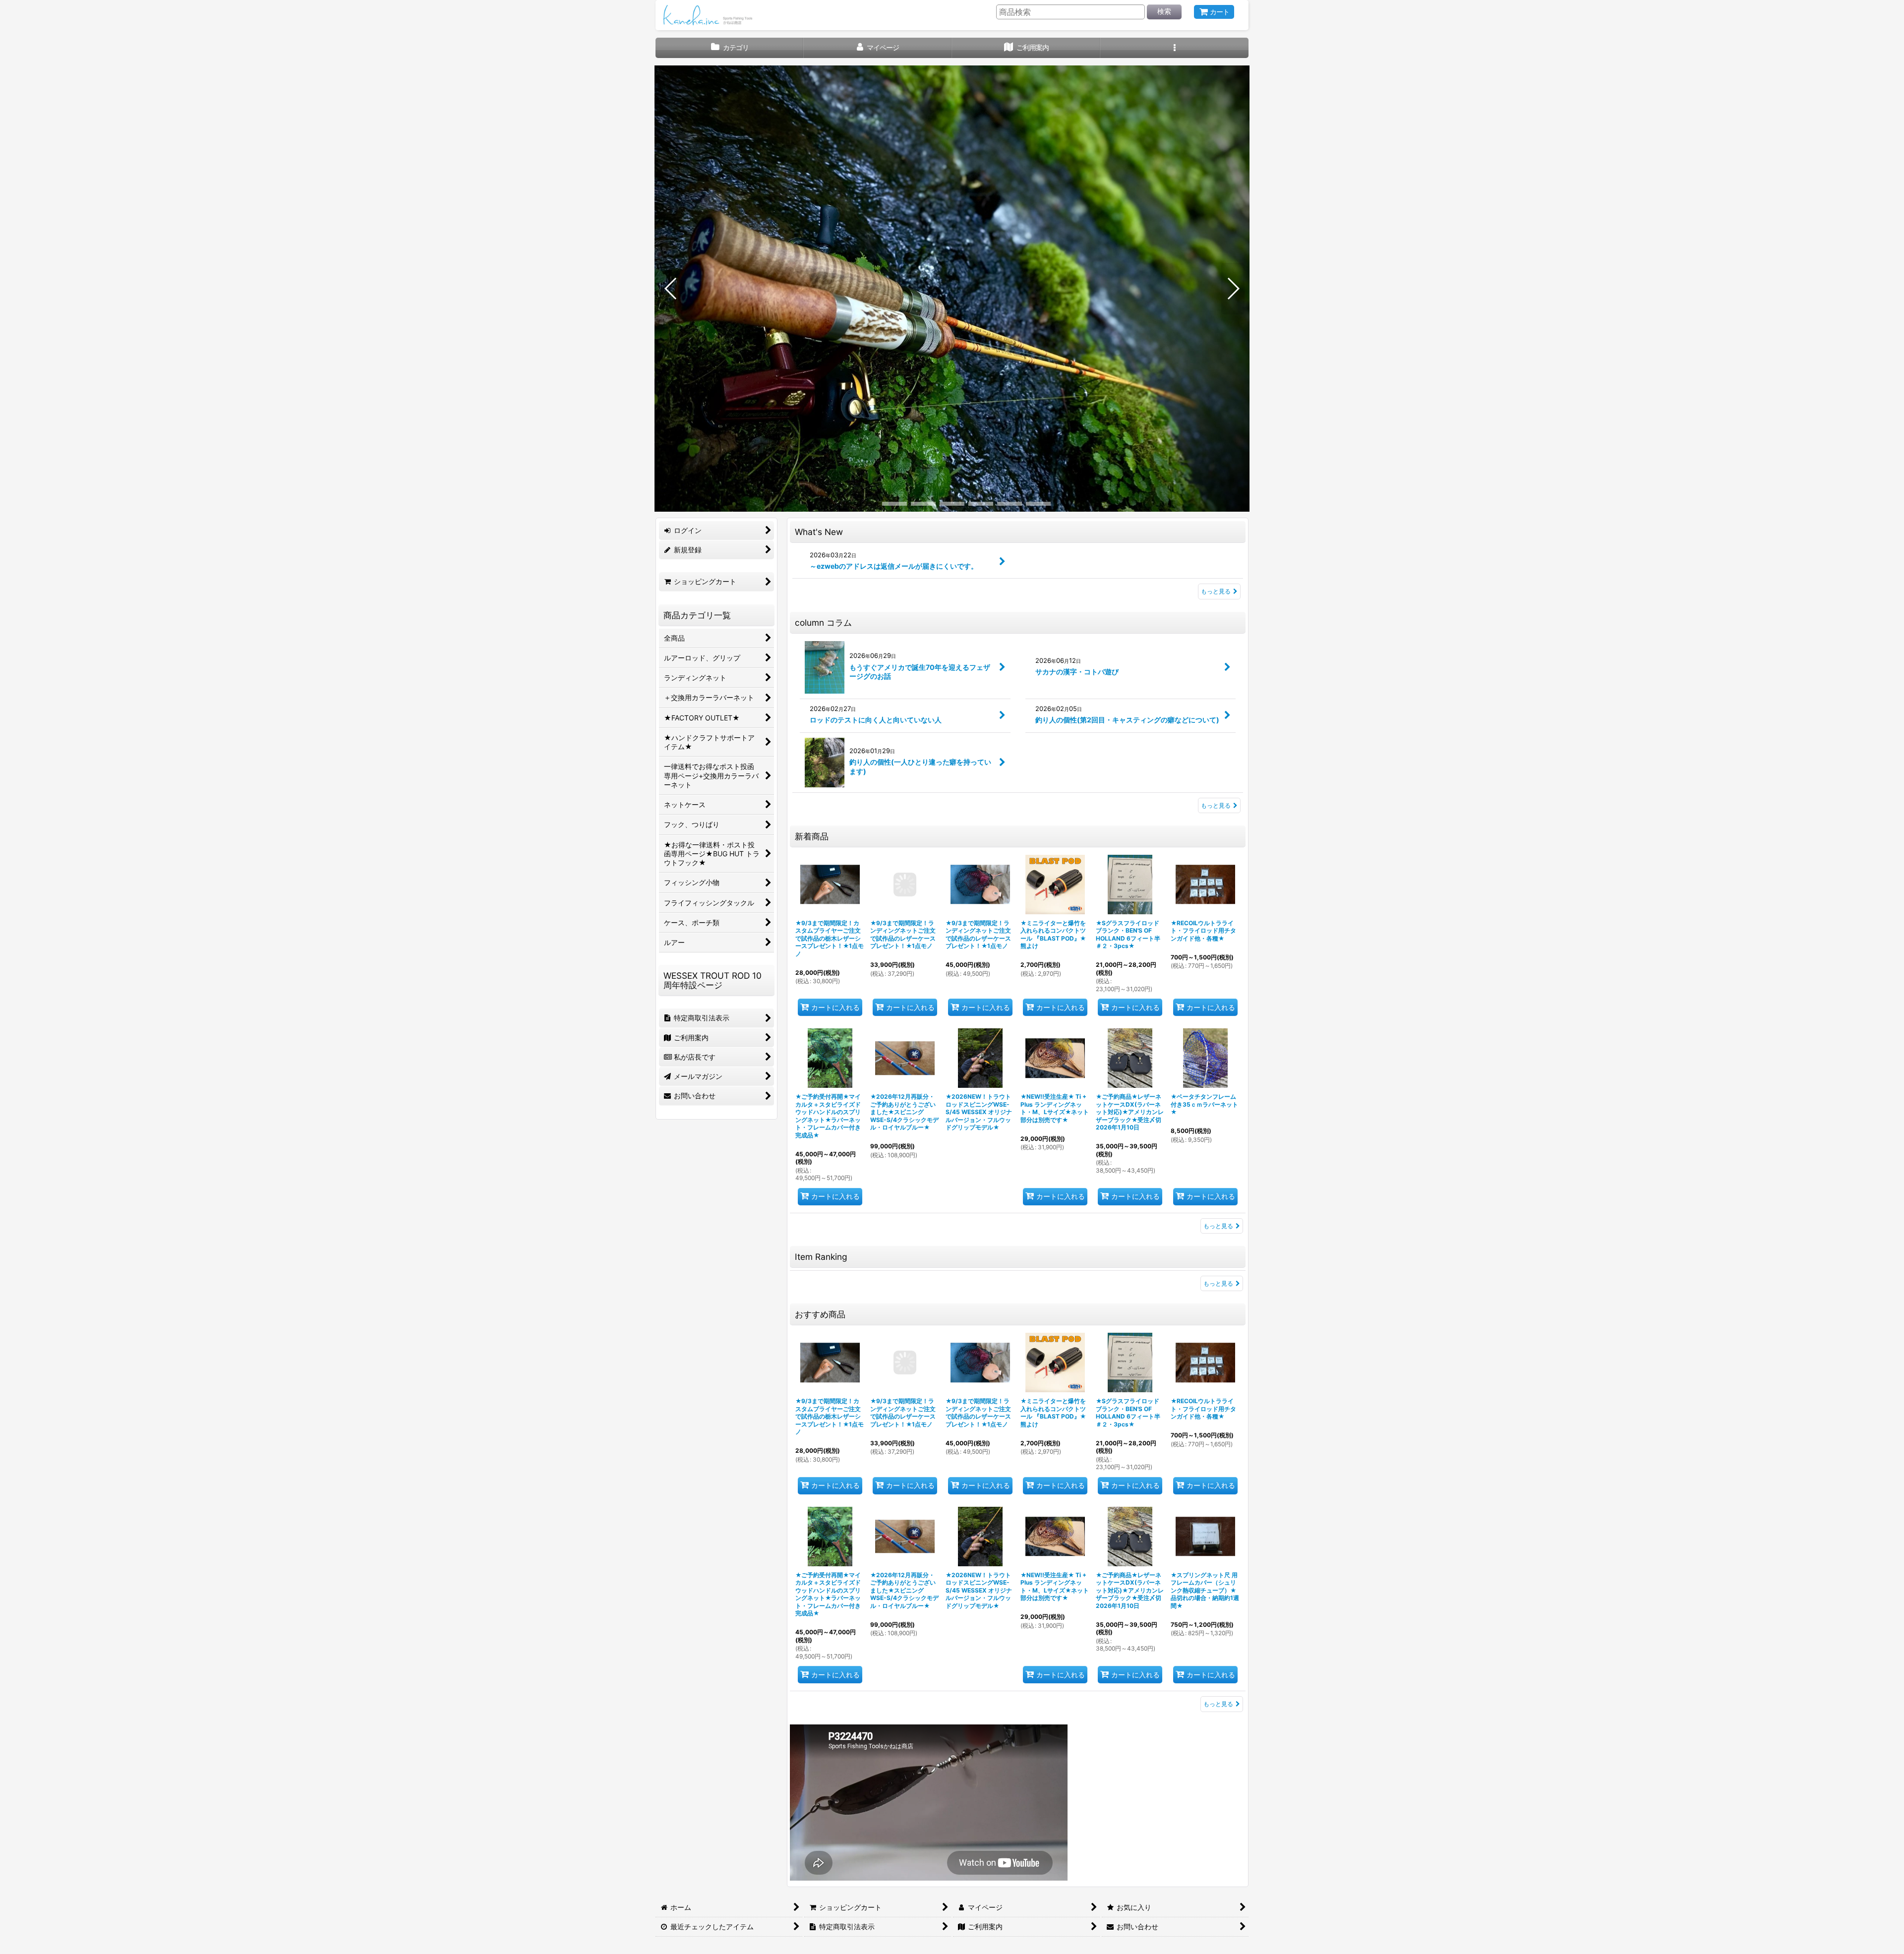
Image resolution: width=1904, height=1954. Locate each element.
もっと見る (1216, 591)
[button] (1174, 48)
